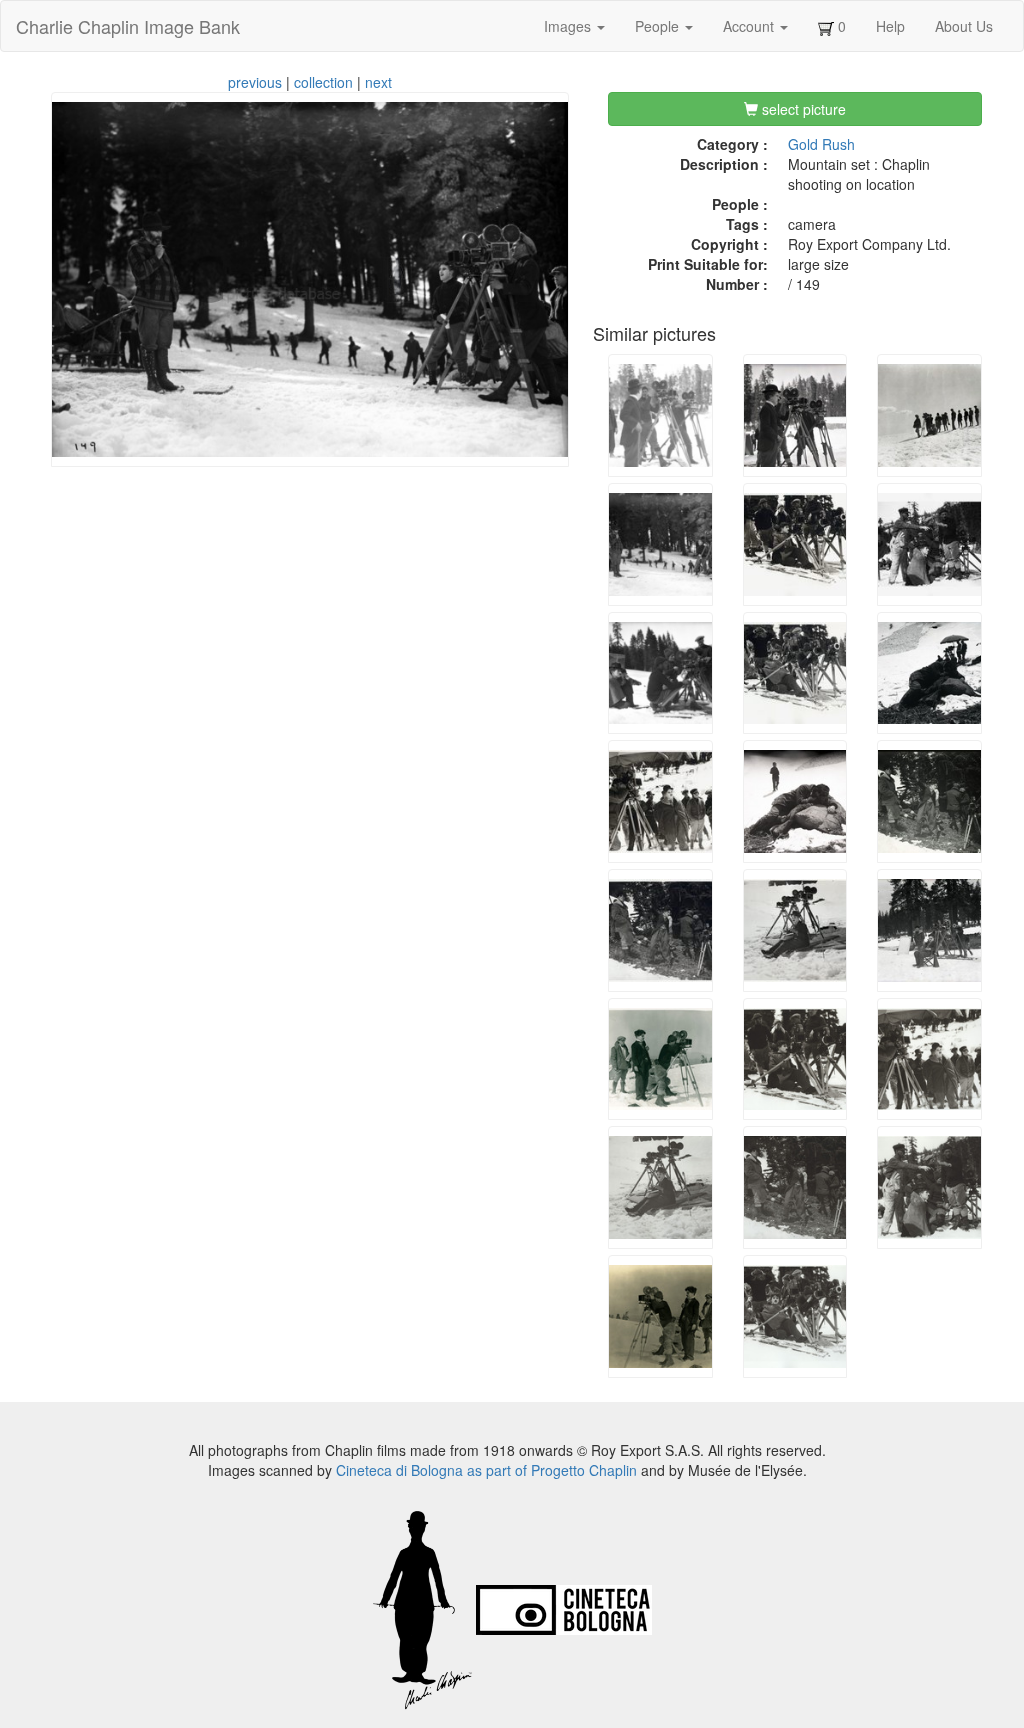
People (659, 26)
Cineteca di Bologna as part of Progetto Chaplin (486, 1470)
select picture (802, 109)
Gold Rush (821, 144)
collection (323, 82)
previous (255, 82)
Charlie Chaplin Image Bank (128, 26)
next (378, 82)
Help (890, 26)
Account (750, 26)
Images (569, 26)
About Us (964, 26)
